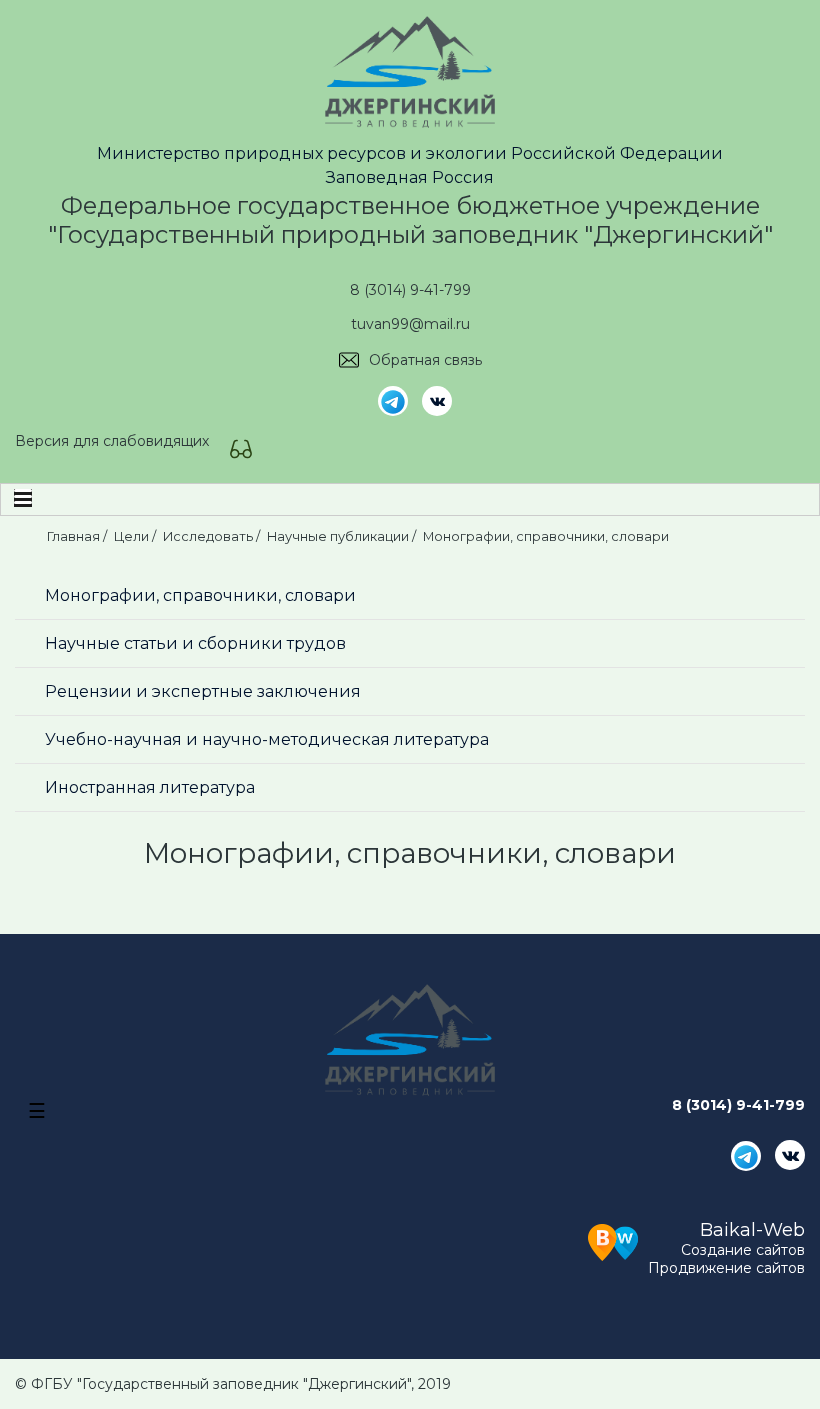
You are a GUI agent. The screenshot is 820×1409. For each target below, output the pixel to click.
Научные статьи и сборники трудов (195, 643)
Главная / (78, 536)
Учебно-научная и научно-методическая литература (267, 739)
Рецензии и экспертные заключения (203, 691)
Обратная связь (425, 360)
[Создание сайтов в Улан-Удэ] (613, 1240)
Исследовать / (213, 536)
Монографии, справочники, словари (200, 595)
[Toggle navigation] (23, 499)
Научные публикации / (343, 536)
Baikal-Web (752, 1230)
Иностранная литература (150, 787)
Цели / (136, 536)
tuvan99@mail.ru (410, 324)
